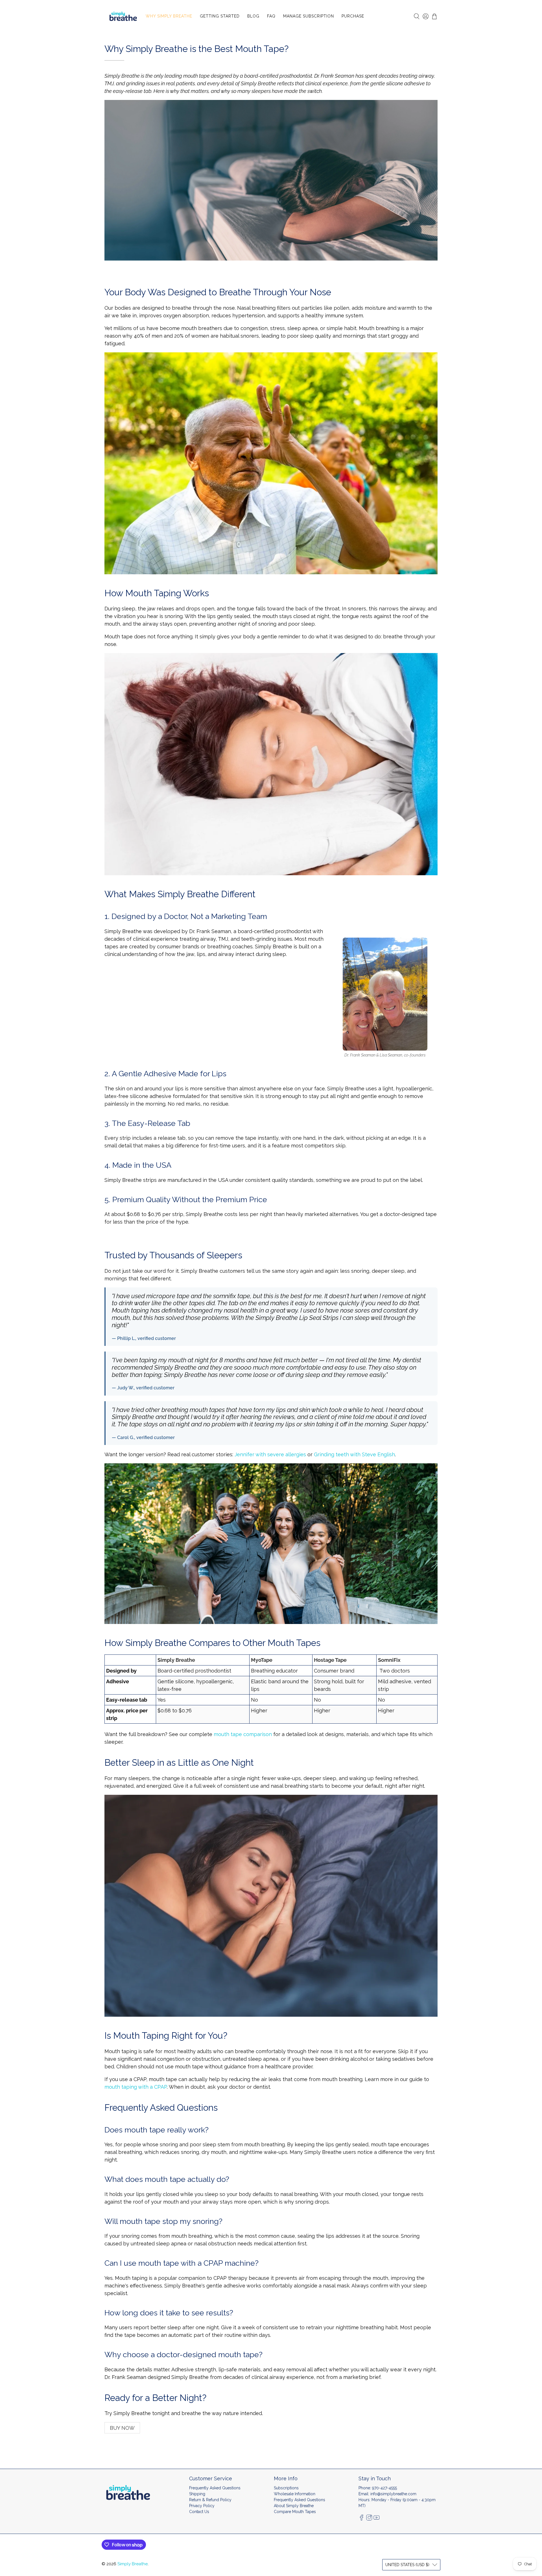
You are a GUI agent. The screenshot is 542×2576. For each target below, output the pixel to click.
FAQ (271, 16)
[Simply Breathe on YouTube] (377, 2519)
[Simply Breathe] (123, 16)
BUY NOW (122, 2428)
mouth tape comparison (243, 1734)
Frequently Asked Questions (215, 2488)
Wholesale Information (295, 2494)
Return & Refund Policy (210, 2500)
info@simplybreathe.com (393, 2494)
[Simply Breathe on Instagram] (369, 2519)
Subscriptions (286, 2488)
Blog (253, 16)
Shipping (197, 2494)
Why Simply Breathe (169, 16)
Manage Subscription (309, 16)
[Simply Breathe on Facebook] (362, 2519)
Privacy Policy (202, 2506)
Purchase (353, 16)
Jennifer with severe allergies (270, 1454)
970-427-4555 (384, 2488)
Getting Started (220, 16)
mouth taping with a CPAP (136, 2087)
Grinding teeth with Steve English (354, 1454)
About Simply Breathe (294, 2506)
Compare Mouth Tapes (295, 2512)
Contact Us (199, 2512)
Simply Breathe (133, 2564)
